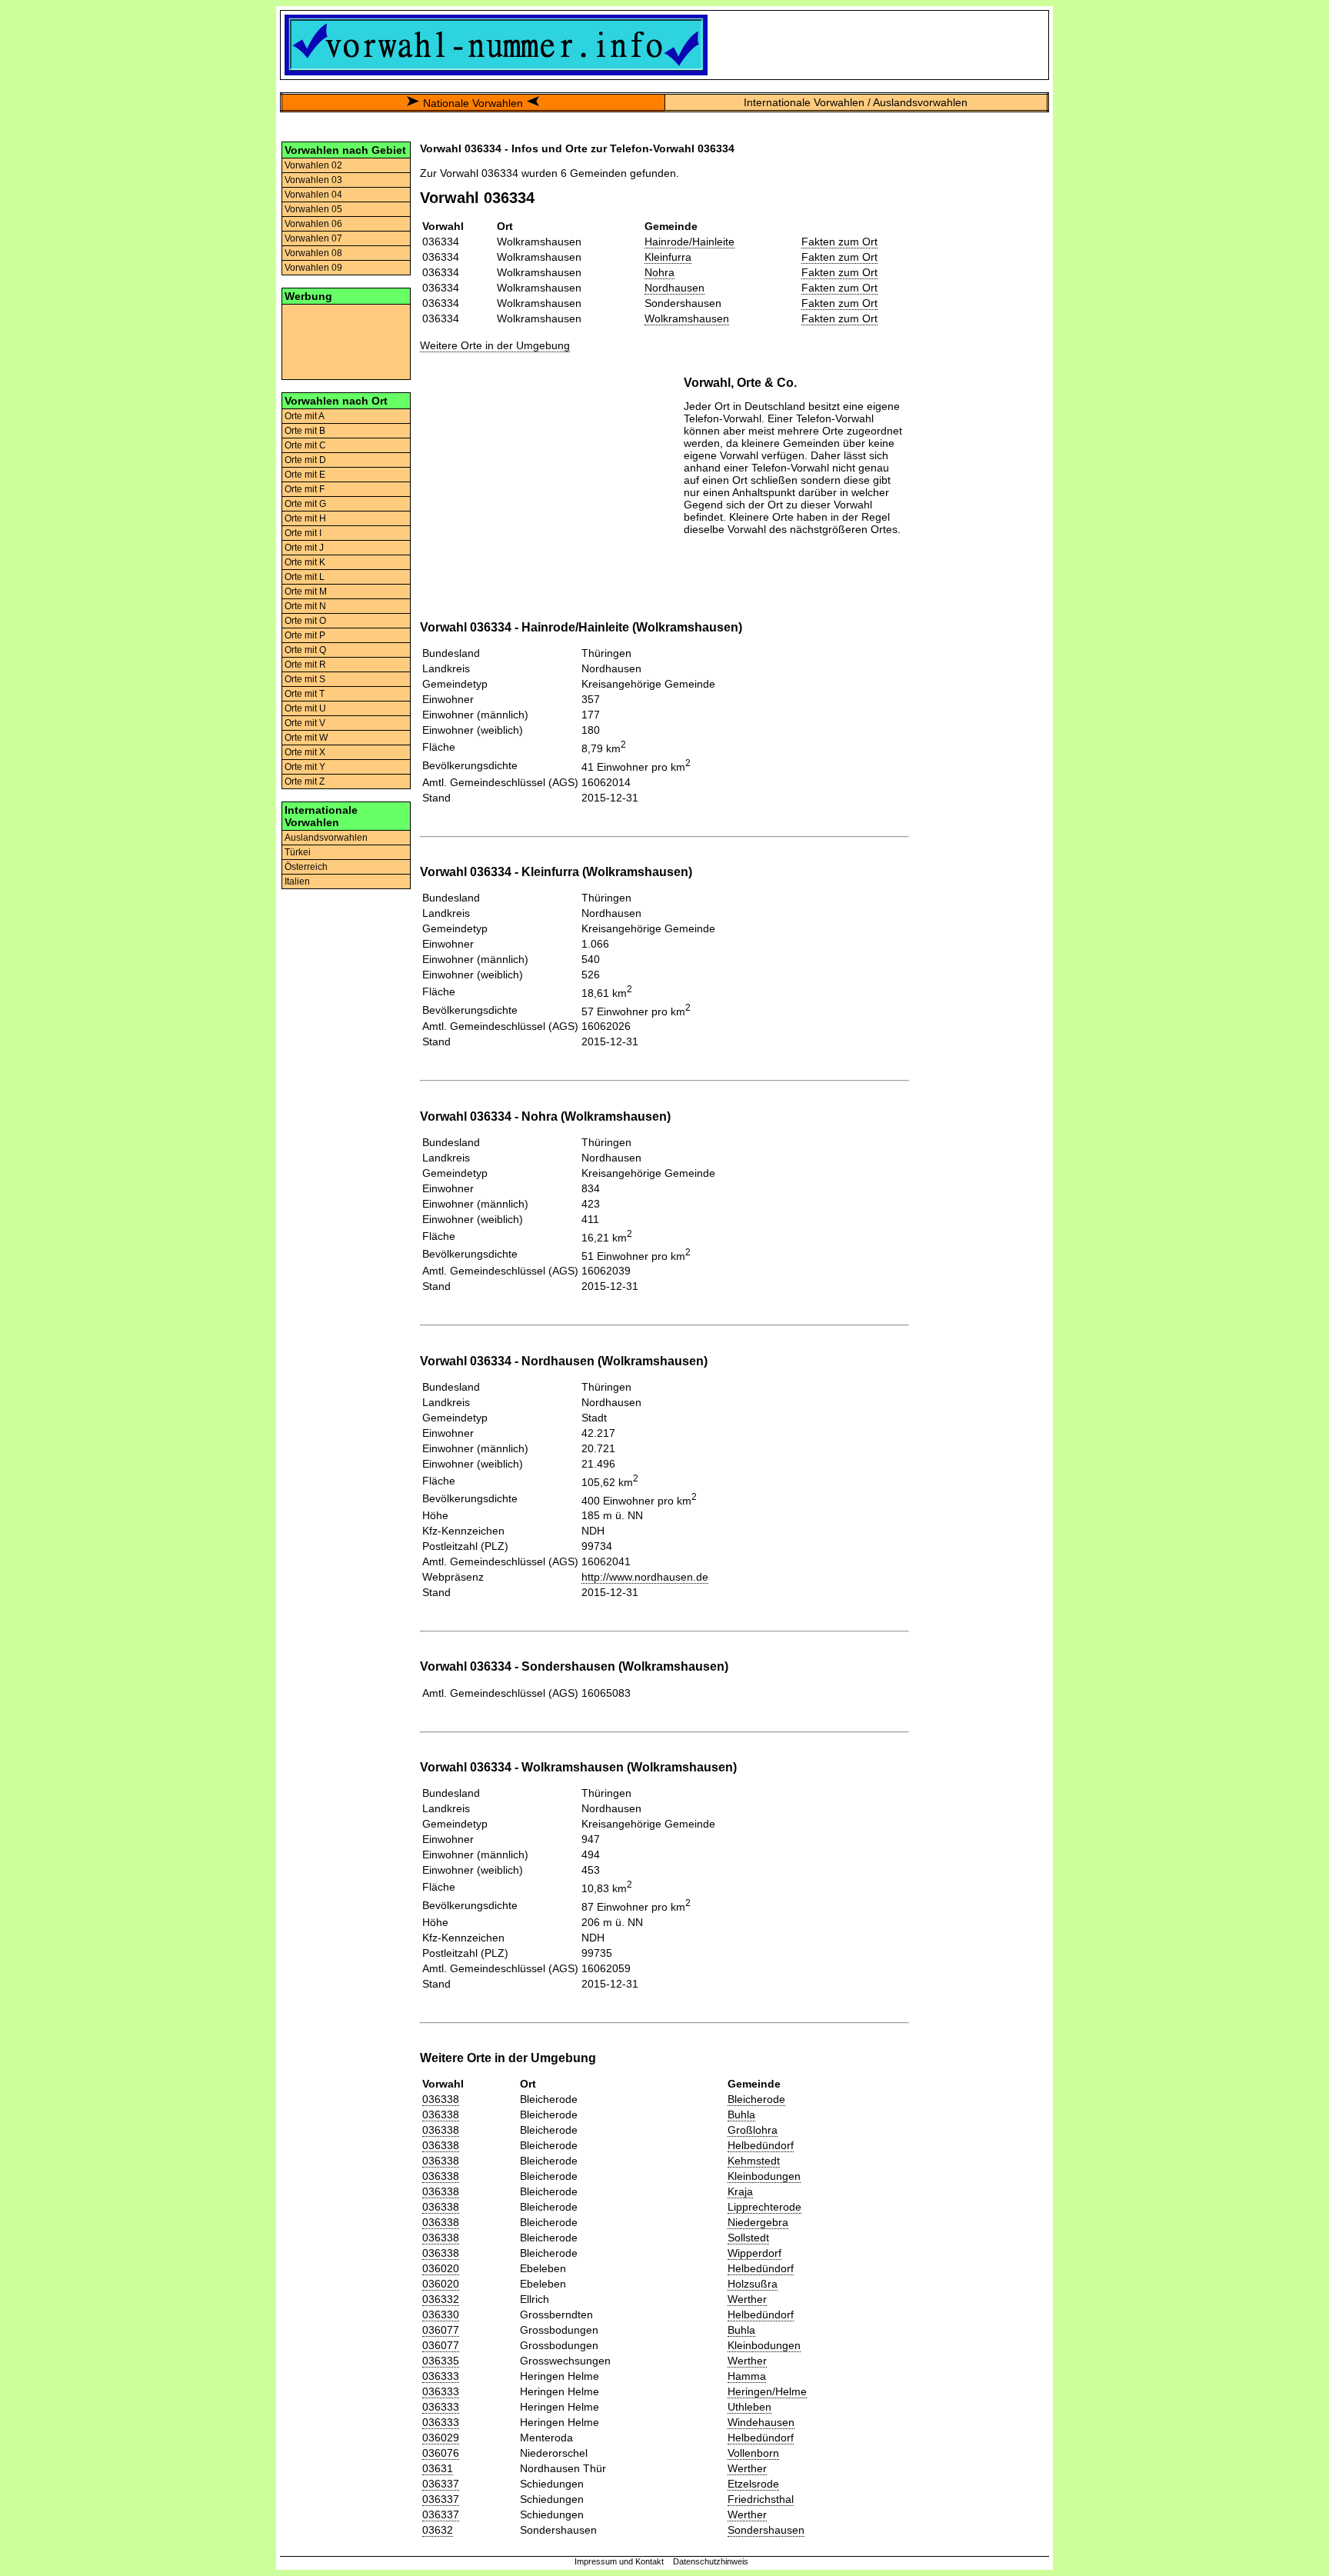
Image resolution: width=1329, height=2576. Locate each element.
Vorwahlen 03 (313, 180)
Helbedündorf (761, 2145)
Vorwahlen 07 (313, 238)
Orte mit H (305, 518)
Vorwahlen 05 (313, 209)
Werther (747, 2299)
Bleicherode (756, 2099)
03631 (438, 2468)
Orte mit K (305, 562)
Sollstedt (748, 2238)
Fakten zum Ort (839, 242)
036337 (441, 2484)
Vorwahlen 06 (313, 224)
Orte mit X (305, 752)
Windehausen (761, 2422)
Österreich (306, 867)
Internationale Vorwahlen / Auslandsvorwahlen (856, 102)
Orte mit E (305, 475)
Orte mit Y (305, 767)
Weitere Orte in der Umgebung (495, 345)
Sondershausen (766, 2530)
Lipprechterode (764, 2207)
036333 (441, 2376)
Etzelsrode (753, 2484)
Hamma (747, 2376)
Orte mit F (305, 489)
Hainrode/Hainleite (689, 242)
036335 (441, 2361)
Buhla (741, 2114)
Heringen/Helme (767, 2391)
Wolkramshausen (687, 318)
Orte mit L (305, 577)
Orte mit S (305, 679)
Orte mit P (305, 635)
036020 (441, 2268)
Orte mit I (303, 533)
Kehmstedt (754, 2161)
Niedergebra (758, 2222)
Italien (297, 881)
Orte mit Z (305, 781)
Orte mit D (305, 460)
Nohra (660, 272)
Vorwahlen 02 (313, 165)
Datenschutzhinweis (711, 2561)
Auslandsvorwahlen (326, 838)
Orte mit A (305, 416)
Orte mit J (304, 548)
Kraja (740, 2191)
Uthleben (749, 2407)
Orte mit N (305, 606)
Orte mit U (305, 708)
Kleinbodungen (764, 2176)
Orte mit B (305, 431)
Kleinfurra (668, 257)
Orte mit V (305, 723)
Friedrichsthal (761, 2499)
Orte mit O (305, 621)
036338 (441, 2099)
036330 (441, 2314)
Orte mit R (305, 665)
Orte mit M (306, 592)
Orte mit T (305, 694)
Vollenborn (753, 2453)
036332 (441, 2299)
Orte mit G (305, 504)
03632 (438, 2530)
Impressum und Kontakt (619, 2561)
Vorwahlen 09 (313, 268)
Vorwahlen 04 (313, 195)
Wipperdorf (754, 2253)
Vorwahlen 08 (313, 253)
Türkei (298, 852)
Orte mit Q (305, 650)
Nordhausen (674, 288)
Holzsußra (753, 2284)
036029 (441, 2438)
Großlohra (753, 2130)
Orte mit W (306, 738)
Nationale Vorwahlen (473, 103)
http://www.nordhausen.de (645, 1577)
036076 (441, 2453)
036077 (441, 2330)
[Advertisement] (346, 341)
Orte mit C (305, 445)
